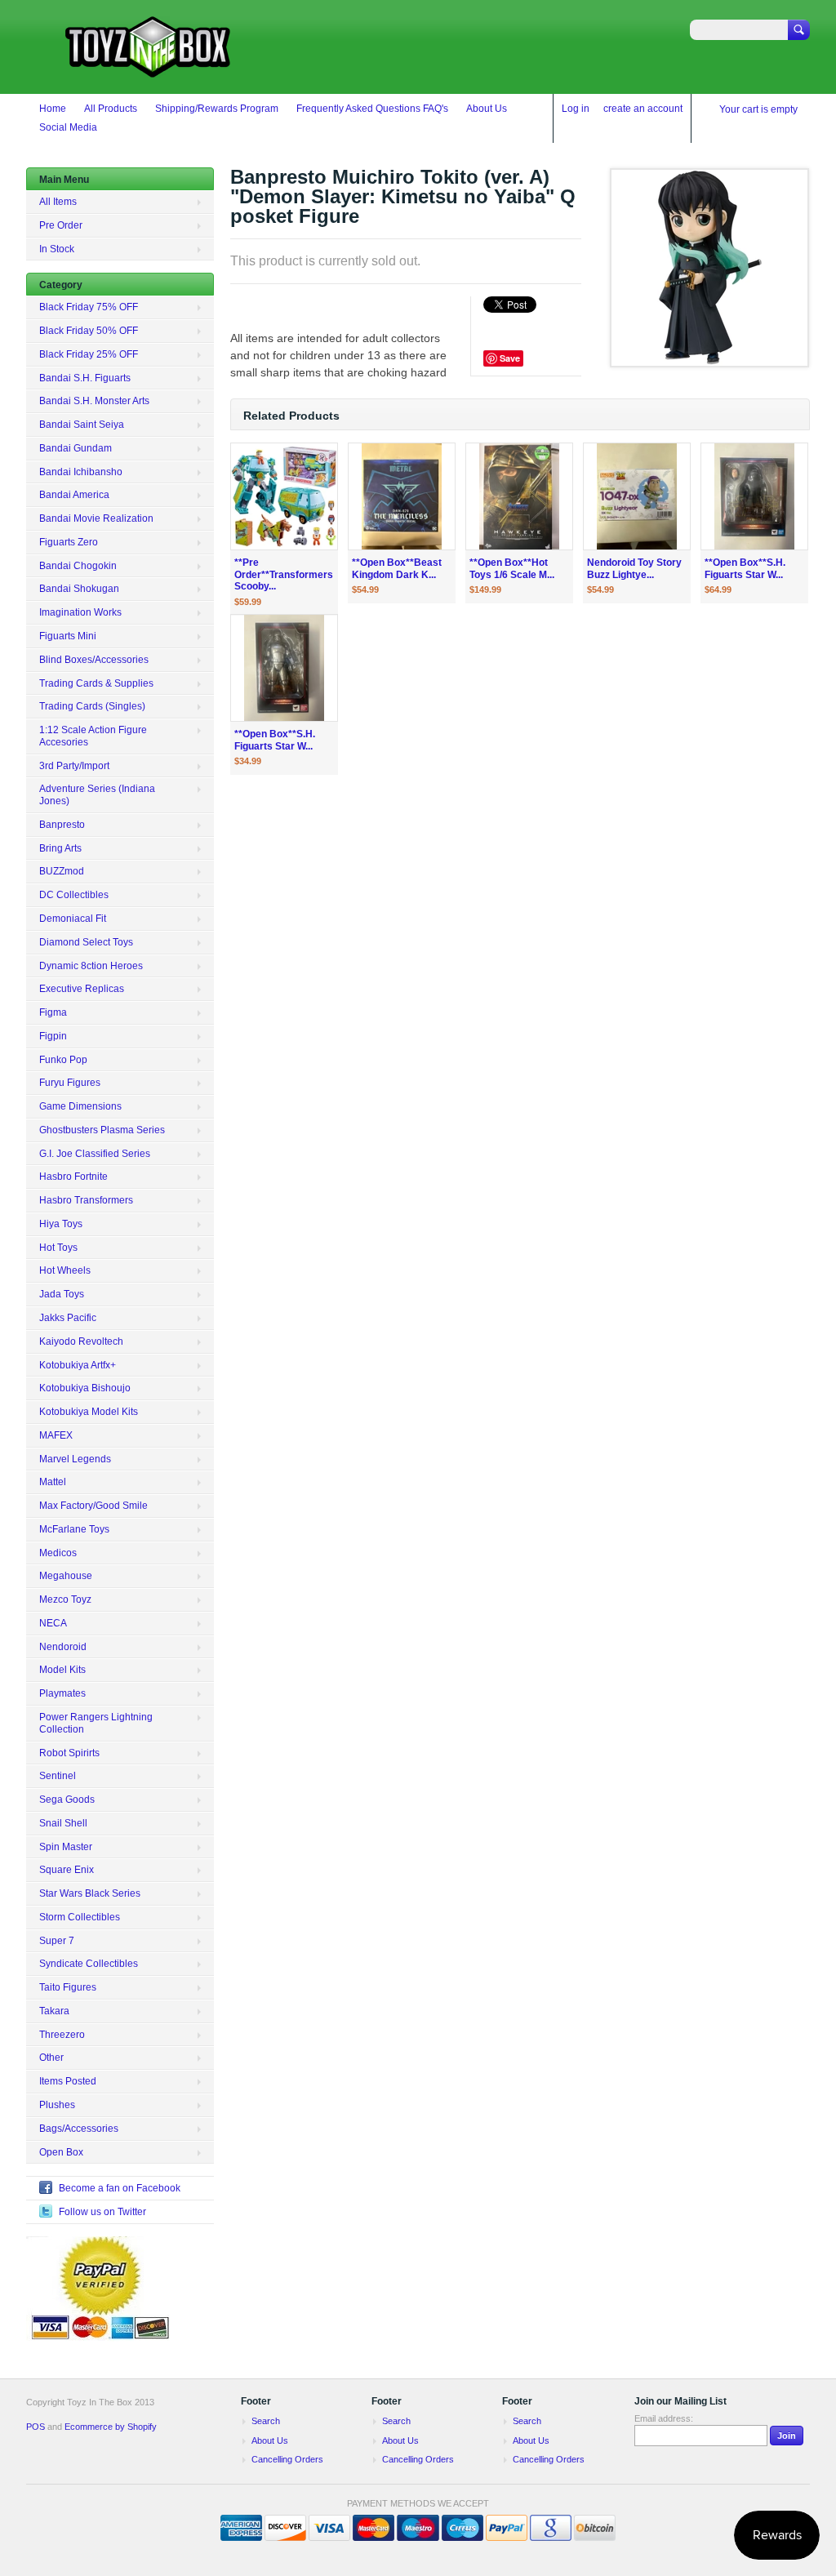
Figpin (53, 1036)
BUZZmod (62, 871)
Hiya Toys (61, 1224)
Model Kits (62, 1670)
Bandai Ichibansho (81, 472)
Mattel (53, 1482)
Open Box (61, 2152)
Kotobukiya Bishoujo (85, 1388)
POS (36, 2427)
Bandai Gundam (76, 448)
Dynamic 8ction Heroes (91, 966)
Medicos (58, 1553)
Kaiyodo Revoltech (81, 1341)
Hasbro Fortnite (73, 1177)
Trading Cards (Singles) (92, 706)
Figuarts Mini (68, 636)
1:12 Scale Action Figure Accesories (93, 736)
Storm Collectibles (80, 1917)
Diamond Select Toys (86, 942)
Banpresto (62, 825)
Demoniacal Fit (73, 919)
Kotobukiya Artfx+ (78, 1365)
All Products (111, 109)
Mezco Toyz (65, 1599)
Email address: (664, 2418)
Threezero (62, 2035)
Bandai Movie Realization (96, 518)
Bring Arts (60, 848)
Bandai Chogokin (78, 566)
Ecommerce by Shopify (111, 2427)
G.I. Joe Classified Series (95, 1154)
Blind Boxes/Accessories (94, 660)
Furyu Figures (70, 1083)
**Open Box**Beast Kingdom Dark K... (397, 569)
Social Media (68, 127)
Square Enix (67, 1870)
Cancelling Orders (287, 2459)
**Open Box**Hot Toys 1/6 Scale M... (512, 569)
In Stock (57, 249)
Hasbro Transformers (86, 1200)
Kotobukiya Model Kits (89, 1412)
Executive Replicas (82, 989)
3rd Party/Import (74, 766)
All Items (58, 202)
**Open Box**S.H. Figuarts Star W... (745, 569)
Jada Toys (62, 1294)
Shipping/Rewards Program (217, 109)
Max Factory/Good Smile (93, 1506)
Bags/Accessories (79, 2129)
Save (510, 358)
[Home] (149, 70)
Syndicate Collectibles (89, 1964)
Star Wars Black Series (90, 1893)
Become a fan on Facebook (120, 2188)
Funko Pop (63, 1060)
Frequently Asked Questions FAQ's (372, 109)
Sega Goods (67, 1800)
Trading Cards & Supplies (96, 683)
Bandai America (74, 495)
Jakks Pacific (68, 1318)
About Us (487, 109)
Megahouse (66, 1576)
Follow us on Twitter (102, 2212)
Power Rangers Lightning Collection (96, 1723)
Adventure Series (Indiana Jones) (97, 795)
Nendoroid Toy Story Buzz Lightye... (634, 569)
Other (51, 2058)
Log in (576, 109)
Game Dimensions (80, 1106)
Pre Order (61, 225)
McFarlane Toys (74, 1529)
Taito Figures (68, 1987)
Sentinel (58, 1776)
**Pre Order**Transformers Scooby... (284, 575)
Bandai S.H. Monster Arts (94, 401)
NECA (53, 1623)
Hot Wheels (65, 1270)
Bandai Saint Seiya (82, 425)
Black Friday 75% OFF (89, 307)
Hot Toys (58, 1248)
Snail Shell (63, 1823)
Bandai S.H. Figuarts (85, 378)
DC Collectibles (74, 895)
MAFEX (56, 1435)
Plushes (57, 2105)
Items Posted (68, 2081)
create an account (643, 109)
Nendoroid (63, 1647)
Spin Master (66, 1847)
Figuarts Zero (69, 542)
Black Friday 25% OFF (89, 354)
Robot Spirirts (69, 1753)
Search (266, 2421)
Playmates (62, 1693)
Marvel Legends (75, 1459)
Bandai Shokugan (79, 589)
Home (53, 109)
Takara (54, 2011)
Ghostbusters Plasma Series (102, 1130)
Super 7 (57, 1941)
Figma (53, 1012)
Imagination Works (80, 612)
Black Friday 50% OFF (89, 331)
